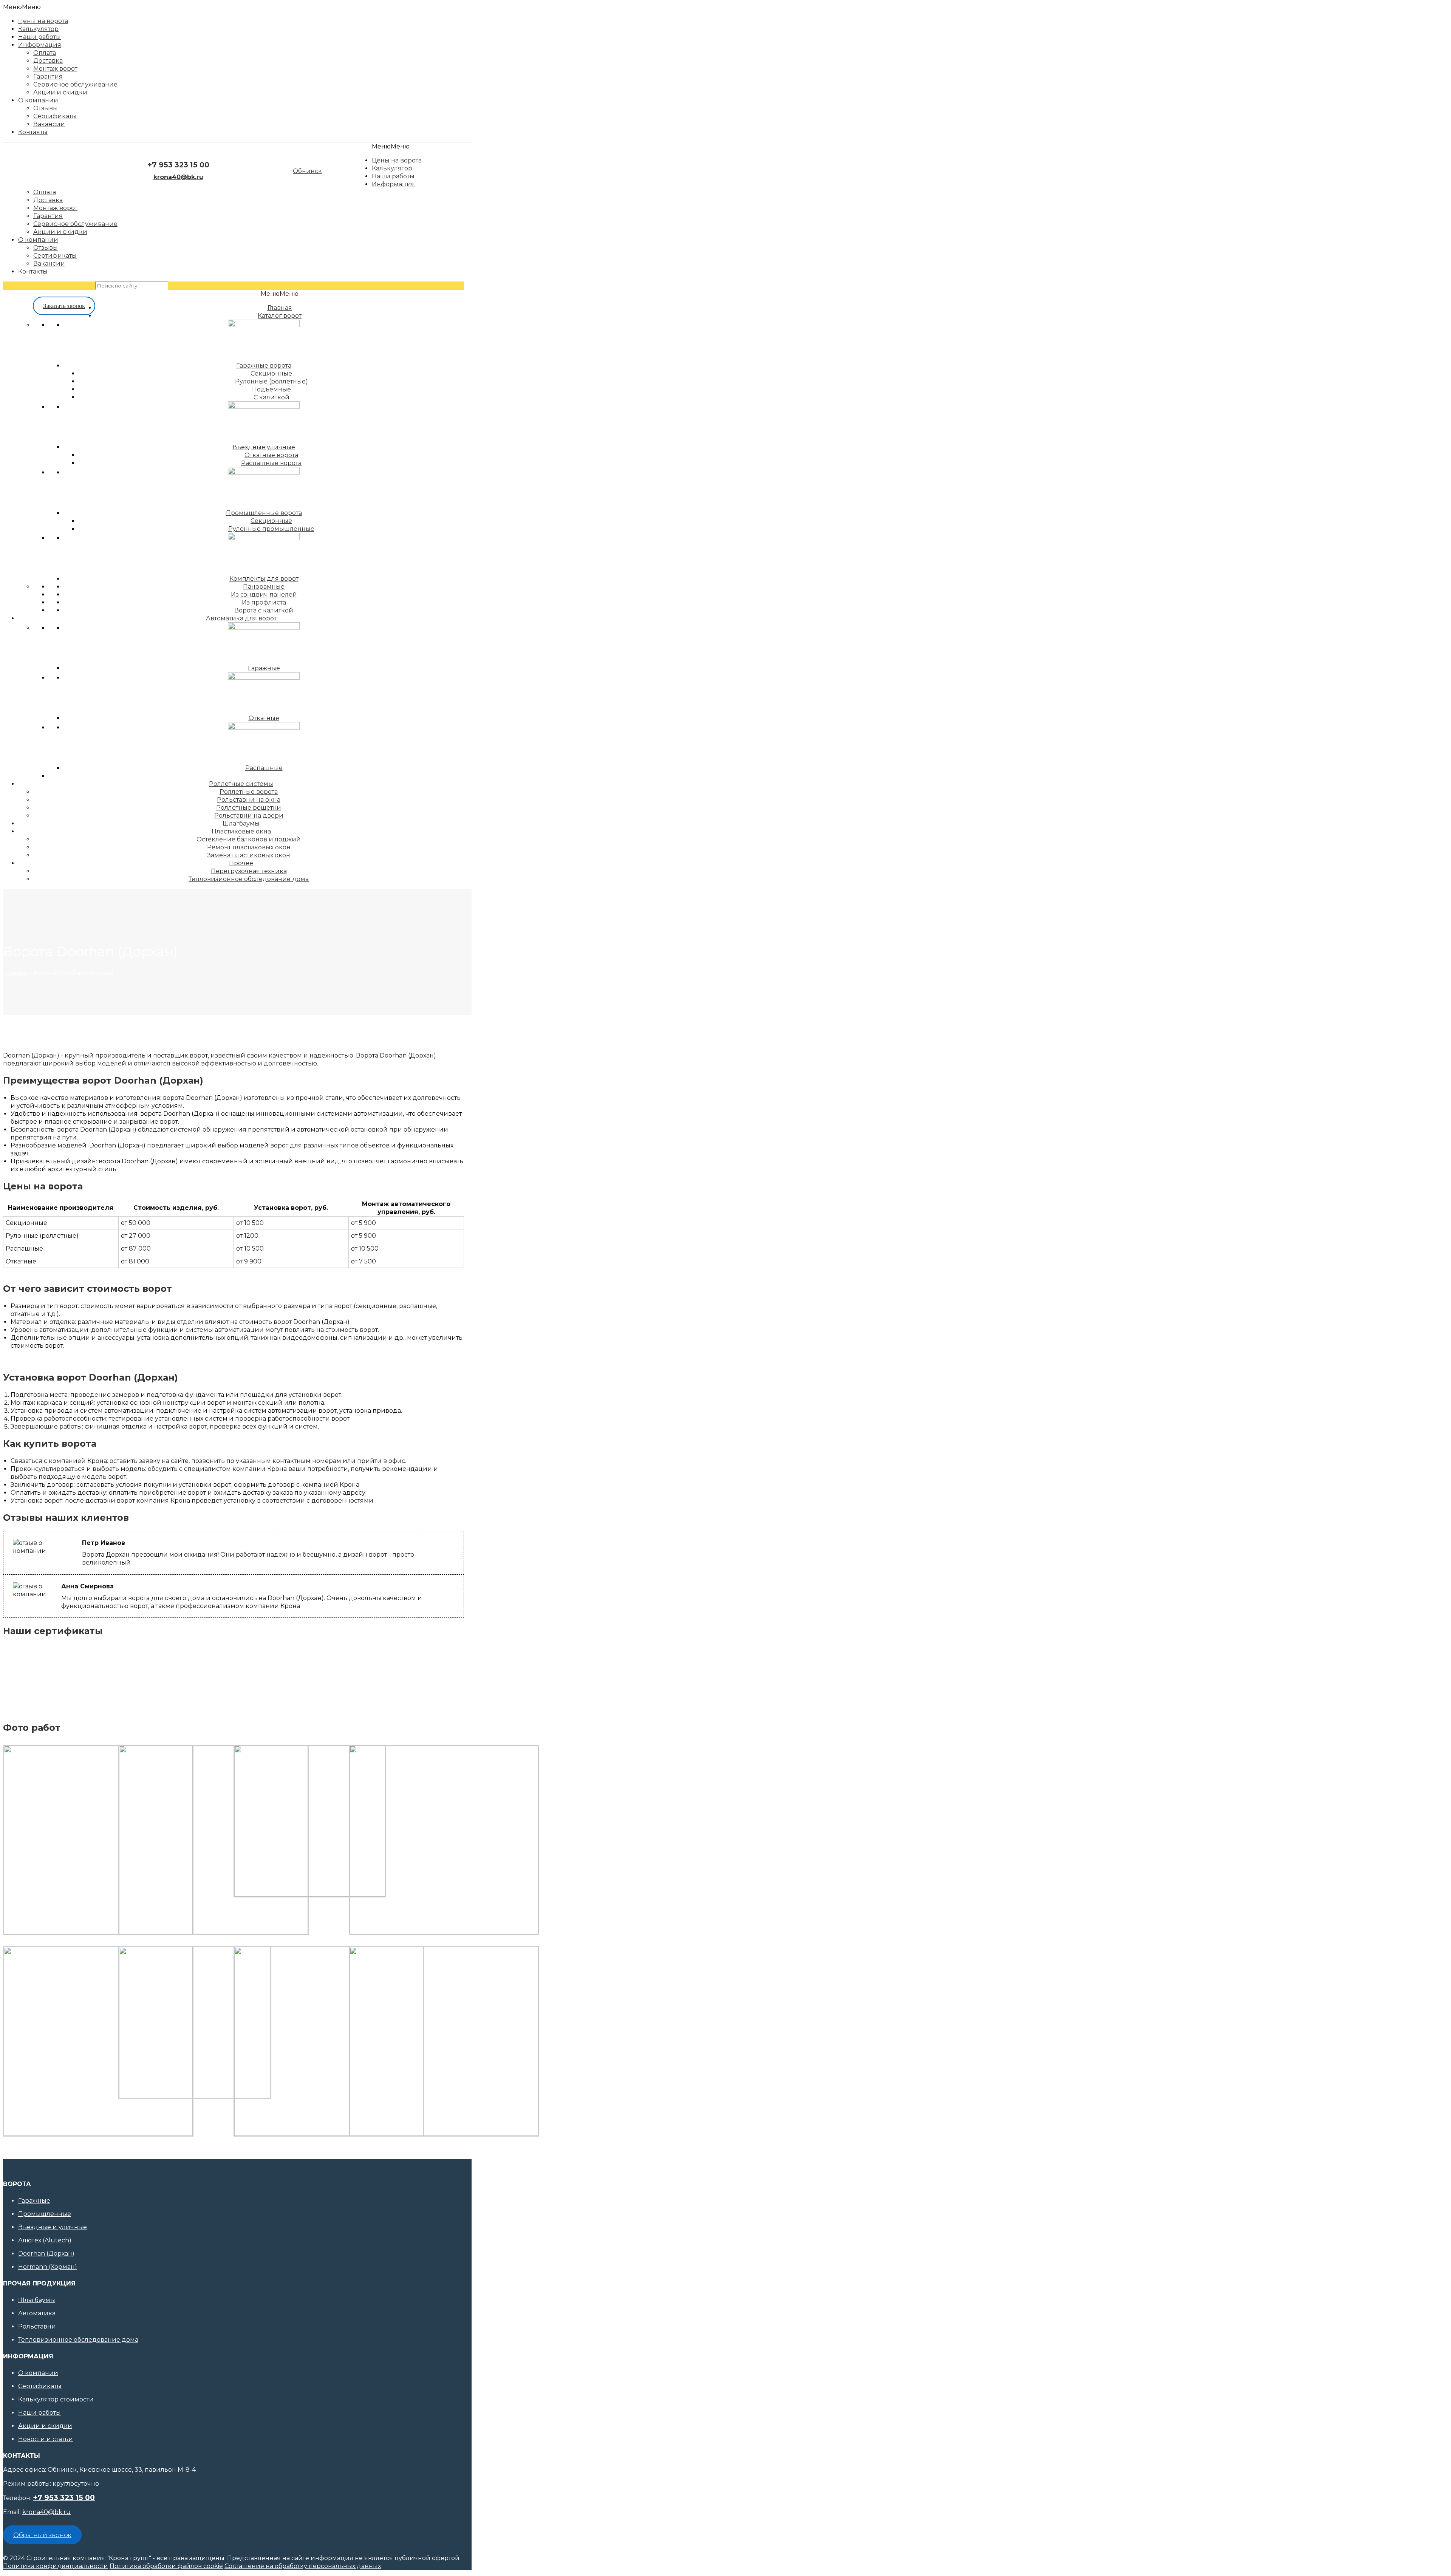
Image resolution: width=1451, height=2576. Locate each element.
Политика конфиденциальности (56, 2566)
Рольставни (37, 2326)
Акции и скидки (45, 2426)
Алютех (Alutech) (45, 2240)
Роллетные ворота (249, 792)
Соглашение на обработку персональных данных (303, 2566)
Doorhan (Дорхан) (46, 2254)
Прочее (241, 863)
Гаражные (34, 2201)
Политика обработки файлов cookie (166, 2566)
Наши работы (39, 2413)
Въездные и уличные (53, 2227)
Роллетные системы (241, 784)
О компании (38, 2373)
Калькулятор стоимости (56, 2399)
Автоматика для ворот (241, 618)
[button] (22, 7)
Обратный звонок (42, 2535)
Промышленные (45, 2214)
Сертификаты (40, 2386)
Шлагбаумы (37, 2300)
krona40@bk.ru (46, 2512)
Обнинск (307, 171)
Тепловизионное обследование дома (78, 2340)
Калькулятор (38, 29)
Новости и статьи (46, 2439)
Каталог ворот (280, 316)
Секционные (271, 521)
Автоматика (37, 2313)
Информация (40, 45)
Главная (15, 973)
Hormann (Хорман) (48, 2267)
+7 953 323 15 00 (178, 165)
